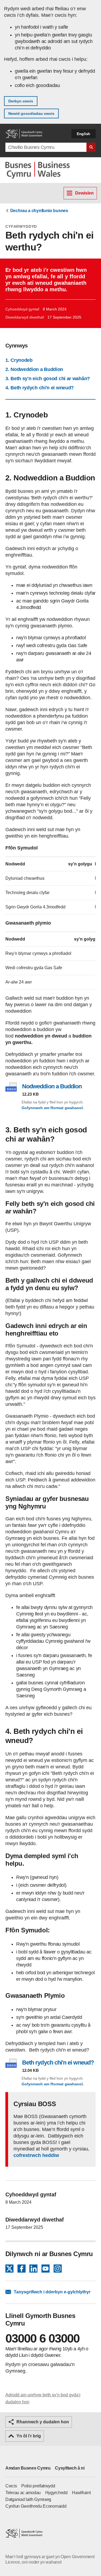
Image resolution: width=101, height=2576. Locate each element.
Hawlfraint (81, 2493)
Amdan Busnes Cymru (28, 2468)
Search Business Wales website (91, 147)
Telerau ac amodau (23, 2493)
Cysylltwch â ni (70, 2468)
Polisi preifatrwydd (38, 2486)
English (83, 134)
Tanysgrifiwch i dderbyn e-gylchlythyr (52, 2292)
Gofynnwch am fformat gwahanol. (53, 1108)
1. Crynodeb (19, 360)
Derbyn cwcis (21, 101)
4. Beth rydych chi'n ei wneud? (40, 388)
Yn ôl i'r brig (29, 2436)
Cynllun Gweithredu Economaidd (36, 2506)
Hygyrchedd (56, 2493)
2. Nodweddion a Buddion (34, 369)
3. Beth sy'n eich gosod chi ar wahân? (48, 379)
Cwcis (11, 2486)
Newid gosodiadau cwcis (31, 113)
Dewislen (84, 193)
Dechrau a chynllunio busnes (39, 211)
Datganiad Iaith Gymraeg (28, 2499)
